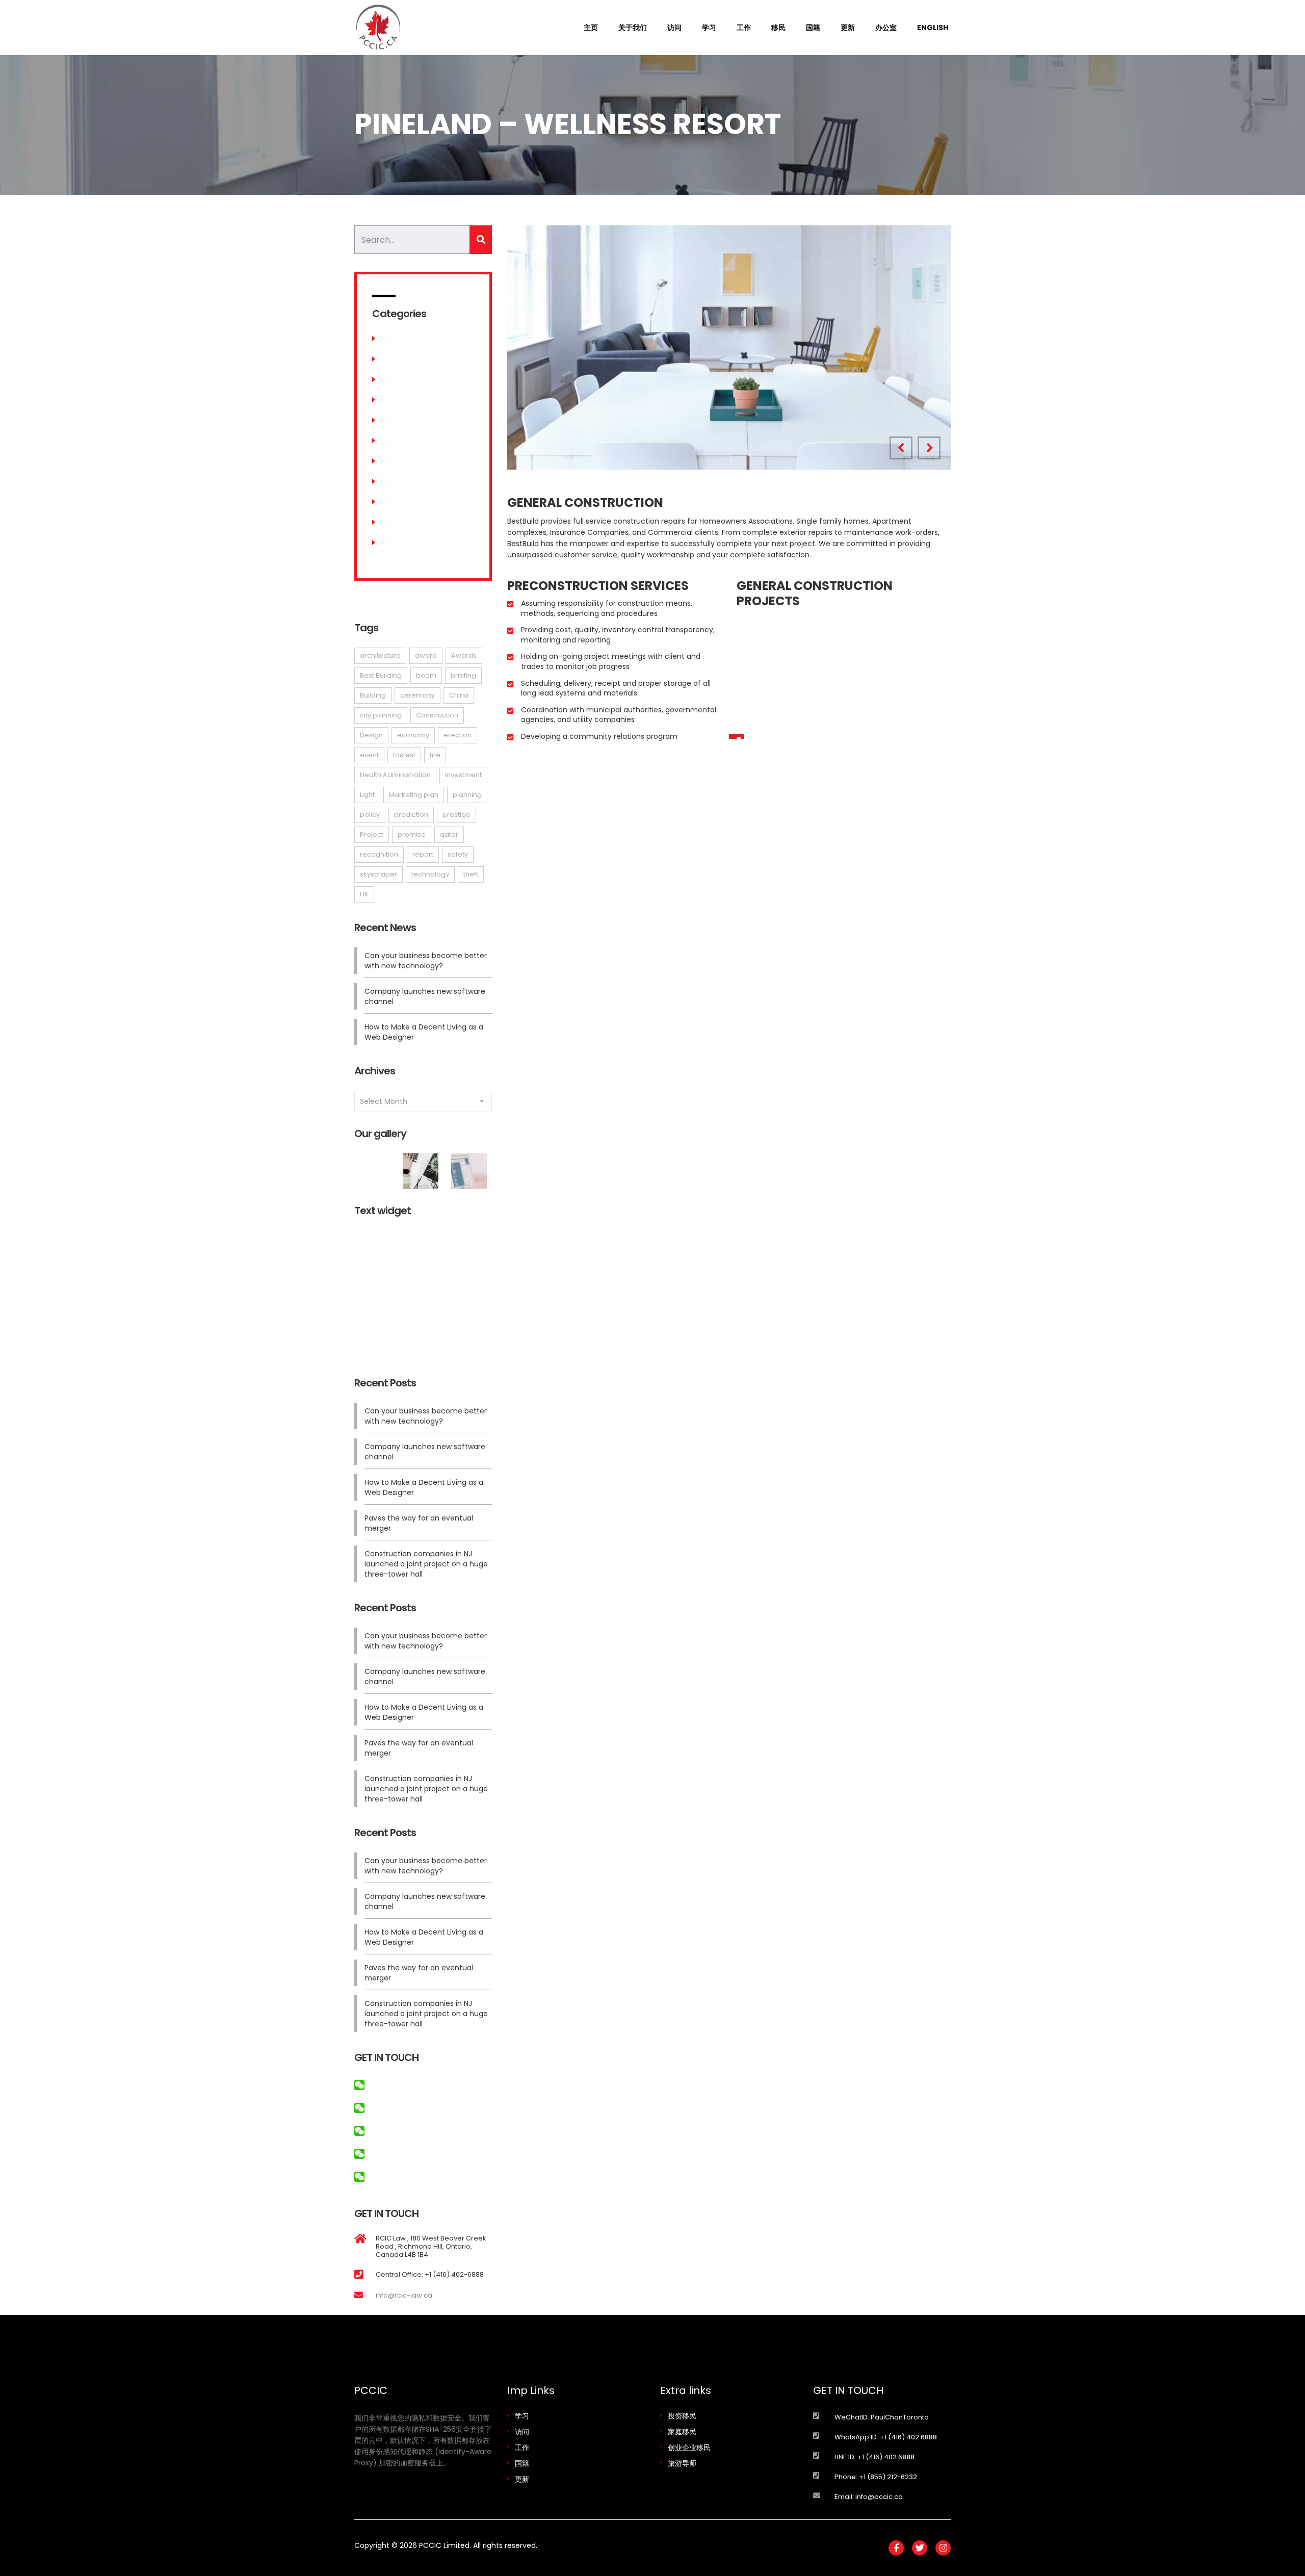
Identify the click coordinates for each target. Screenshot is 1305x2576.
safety (458, 854)
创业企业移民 (689, 2448)
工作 (744, 28)
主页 (591, 28)
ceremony (417, 695)
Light (367, 795)
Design (371, 735)
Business (395, 359)
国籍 (813, 28)
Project (372, 834)
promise (412, 834)
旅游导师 (682, 2463)
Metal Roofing (404, 502)
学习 (709, 28)
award (426, 655)
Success (395, 543)
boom (426, 675)
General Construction (418, 400)
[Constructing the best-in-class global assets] (423, 1167)
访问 (674, 28)
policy (370, 815)
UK (364, 894)
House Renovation (412, 461)
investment (463, 775)
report (423, 854)
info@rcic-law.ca (404, 2295)
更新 (848, 28)
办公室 (886, 28)
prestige (456, 815)
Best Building (381, 675)
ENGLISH (933, 28)
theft (471, 874)
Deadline (395, 379)
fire (435, 755)
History (392, 441)
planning (467, 795)
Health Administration (395, 775)
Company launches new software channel (425, 996)
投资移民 (682, 2416)
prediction (411, 815)
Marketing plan (414, 795)
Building (373, 695)
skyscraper (379, 874)
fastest (404, 755)
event (369, 755)
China (459, 695)
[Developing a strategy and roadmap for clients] (375, 1167)
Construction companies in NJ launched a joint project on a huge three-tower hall (426, 1564)
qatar (449, 834)
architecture (380, 655)
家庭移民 (682, 2432)
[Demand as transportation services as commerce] (471, 1167)
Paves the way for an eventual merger (419, 1523)
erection (458, 735)
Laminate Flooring (411, 481)
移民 (778, 28)
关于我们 (633, 28)
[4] (729, 347)
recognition (379, 854)
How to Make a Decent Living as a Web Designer (424, 1032)
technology (430, 874)
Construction (437, 715)
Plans (389, 522)
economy (413, 735)
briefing (463, 675)
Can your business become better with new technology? (426, 961)
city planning (381, 715)
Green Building (405, 420)
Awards (393, 339)
